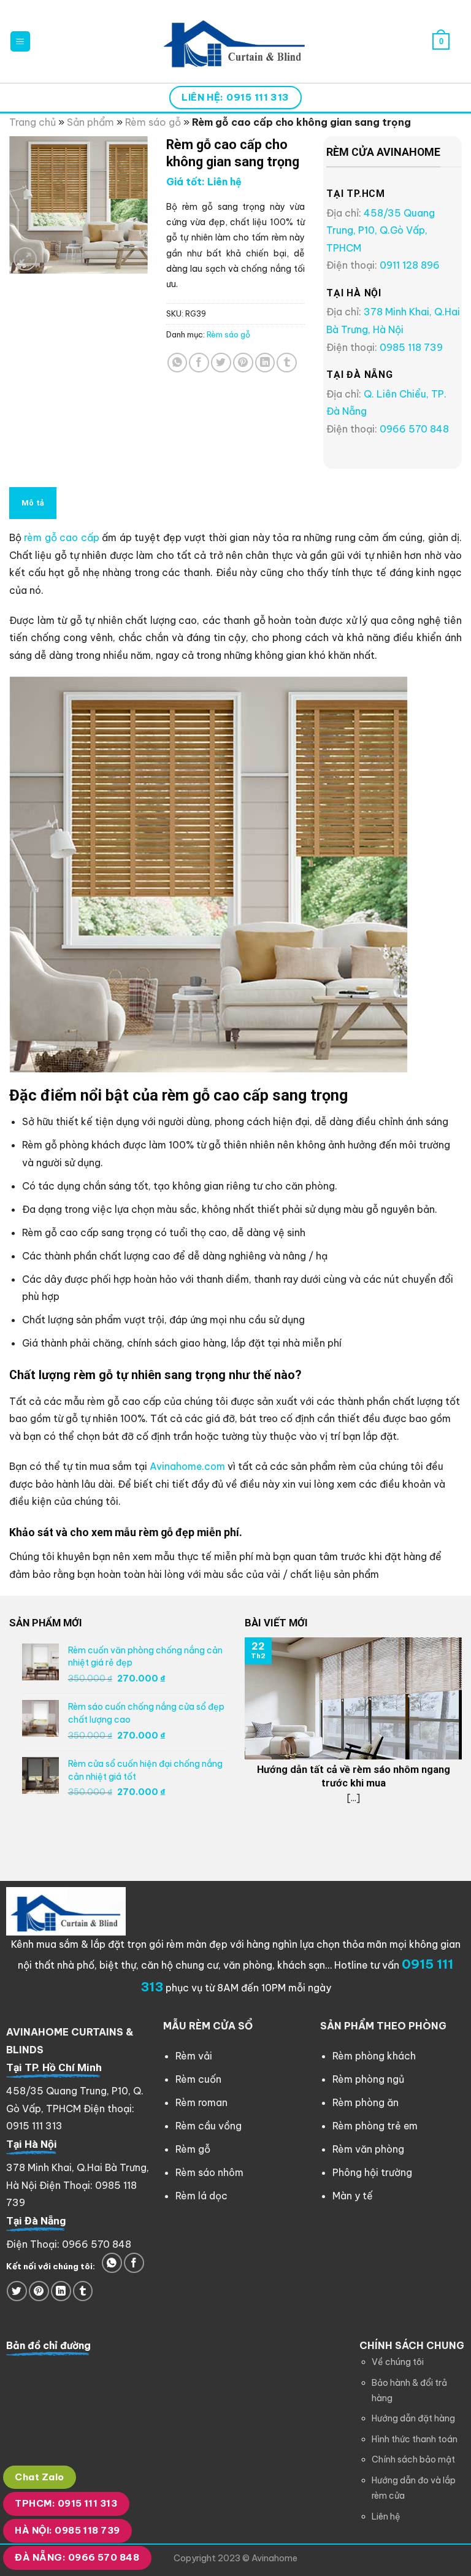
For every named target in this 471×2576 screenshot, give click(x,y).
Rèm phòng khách (374, 2056)
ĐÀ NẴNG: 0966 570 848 (77, 2557)
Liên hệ (386, 2516)
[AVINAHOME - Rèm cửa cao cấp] (235, 41)
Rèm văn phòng (368, 2149)
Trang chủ (33, 122)
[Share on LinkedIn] (265, 363)
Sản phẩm (90, 122)
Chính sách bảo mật (413, 2459)
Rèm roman (201, 2102)
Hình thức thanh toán (415, 2439)
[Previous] (242, 1740)
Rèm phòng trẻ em (375, 2126)
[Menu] (21, 41)
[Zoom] (25, 259)
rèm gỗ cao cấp (61, 537)
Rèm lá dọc (201, 2196)
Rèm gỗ (193, 2149)
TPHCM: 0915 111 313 (66, 2503)
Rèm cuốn (198, 2079)
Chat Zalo (39, 2477)
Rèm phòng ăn (366, 2102)
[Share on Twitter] (221, 363)
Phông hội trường (372, 2172)
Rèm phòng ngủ (368, 2079)
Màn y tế (353, 2196)
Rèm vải (194, 2056)
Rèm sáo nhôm (209, 2172)
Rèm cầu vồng (209, 2126)
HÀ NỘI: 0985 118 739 (67, 2530)
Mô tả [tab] (33, 503)
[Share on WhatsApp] (178, 363)
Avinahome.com (187, 1466)
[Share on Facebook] (199, 363)
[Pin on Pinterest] (243, 363)
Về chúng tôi (398, 2362)
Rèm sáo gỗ (153, 122)
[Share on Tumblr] (287, 363)
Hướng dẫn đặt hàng (413, 2418)
